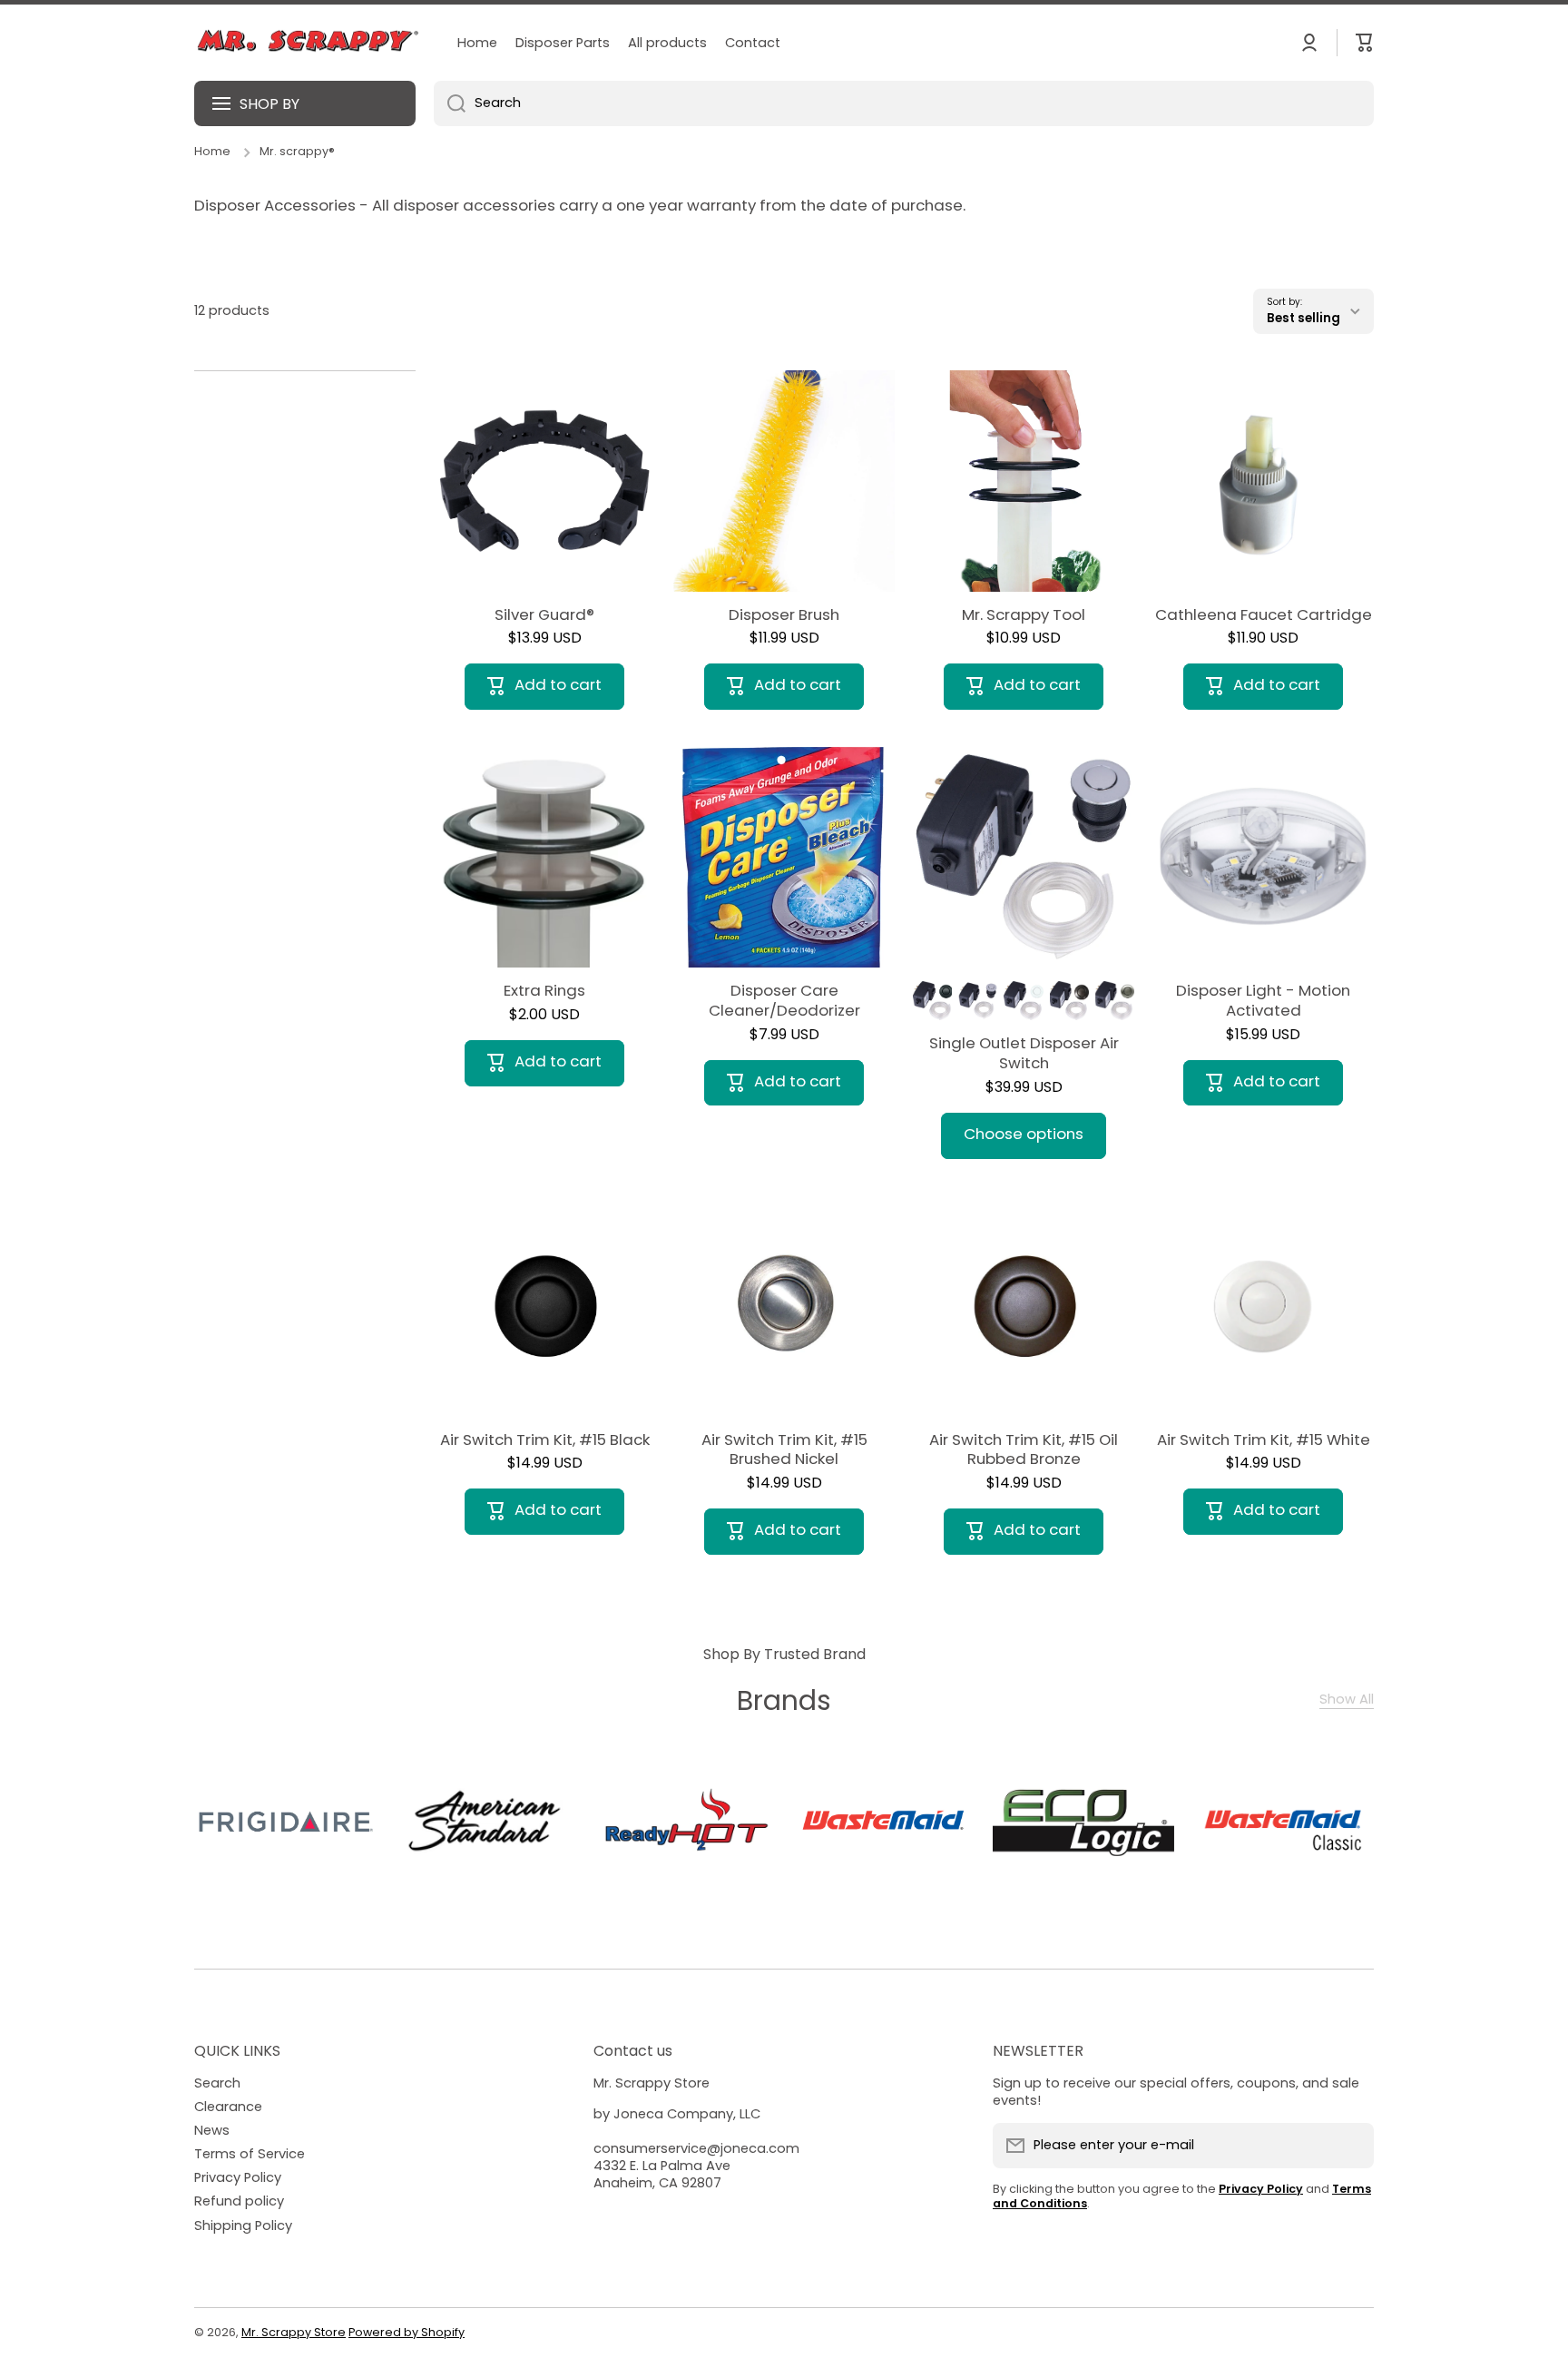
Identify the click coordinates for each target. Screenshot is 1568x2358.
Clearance (228, 2107)
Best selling (1303, 318)
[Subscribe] (1351, 2146)
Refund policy (239, 2201)
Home (212, 152)
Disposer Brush (784, 615)
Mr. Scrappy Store (294, 2332)
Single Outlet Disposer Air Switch (1024, 1054)
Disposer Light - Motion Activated (1263, 1001)
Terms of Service (250, 2154)
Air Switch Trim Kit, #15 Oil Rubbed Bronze (1024, 1450)
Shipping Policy (243, 2225)
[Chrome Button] (978, 1001)
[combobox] (904, 103)
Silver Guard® (544, 615)
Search (217, 2083)
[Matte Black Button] (932, 1001)
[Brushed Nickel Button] (1115, 1001)
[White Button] (1023, 1001)
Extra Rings (544, 991)
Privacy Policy (238, 2177)
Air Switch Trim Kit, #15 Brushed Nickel (784, 1450)
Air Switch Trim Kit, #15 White (1264, 1440)
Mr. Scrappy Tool (1024, 615)
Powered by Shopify (407, 2332)
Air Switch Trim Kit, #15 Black (545, 1440)
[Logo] (308, 43)
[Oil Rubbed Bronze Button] (1069, 1001)
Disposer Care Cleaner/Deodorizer (784, 1001)
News (212, 2130)
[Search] (450, 103)
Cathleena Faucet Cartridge (1264, 615)
